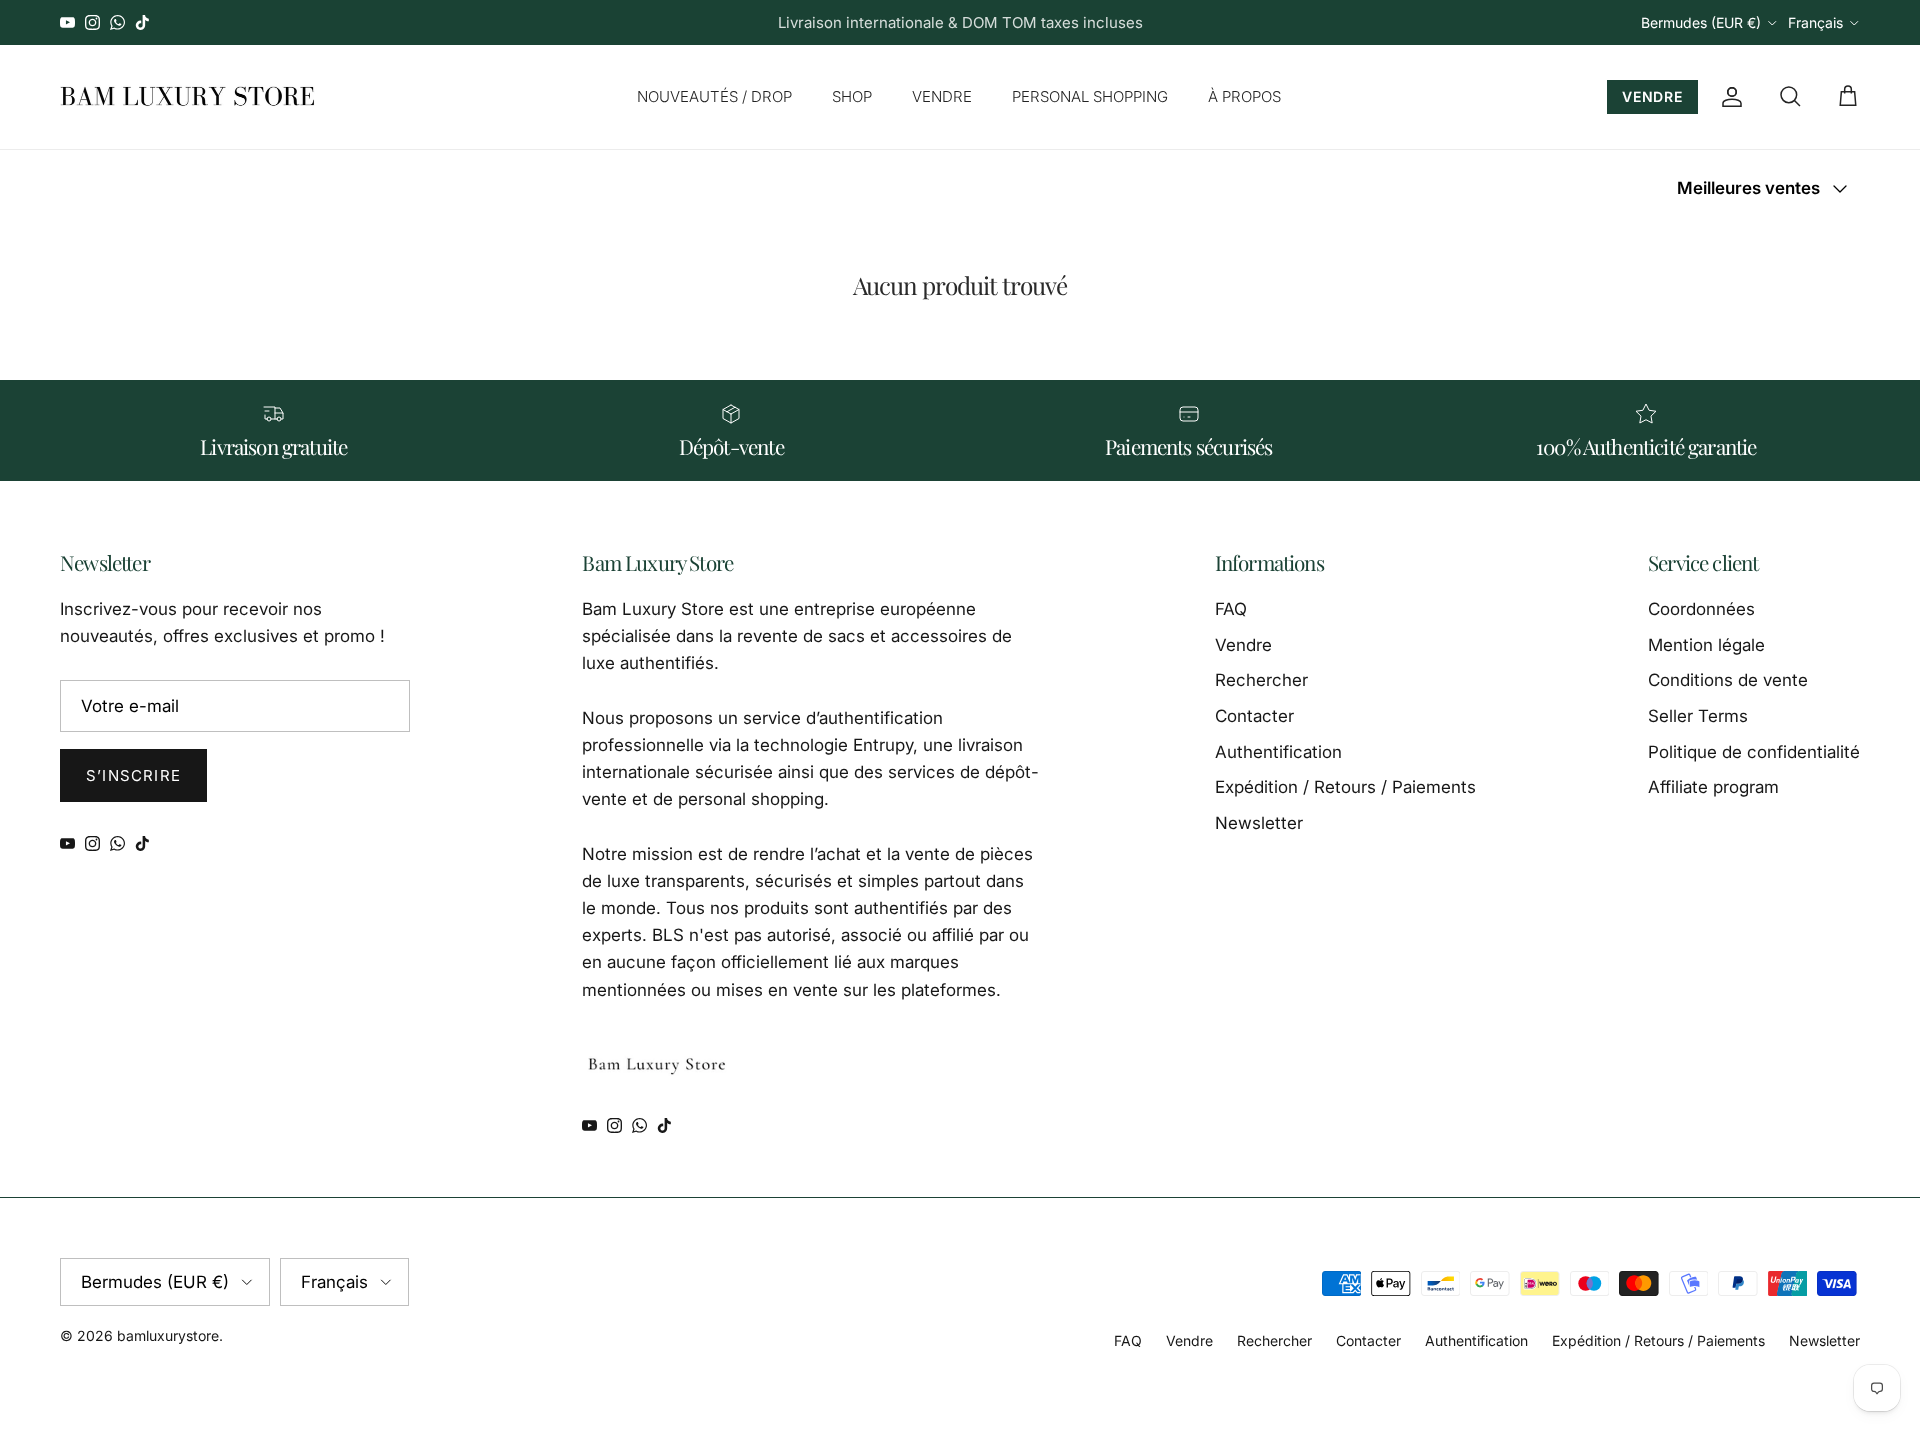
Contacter (1254, 716)
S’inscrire (133, 775)
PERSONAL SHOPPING (1090, 96)
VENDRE (942, 96)
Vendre (1243, 645)
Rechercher (1261, 680)
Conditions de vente (1728, 680)
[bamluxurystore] (187, 97)
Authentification (1278, 752)
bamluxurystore (168, 1335)
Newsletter (1259, 823)
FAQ (1231, 609)
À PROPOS (1244, 96)
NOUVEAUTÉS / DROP (714, 96)
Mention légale (1706, 645)
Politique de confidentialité (1754, 752)
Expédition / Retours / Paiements (1345, 787)
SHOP (852, 96)
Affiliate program (1713, 787)
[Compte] (1728, 97)
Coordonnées (1701, 609)
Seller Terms (1698, 716)
